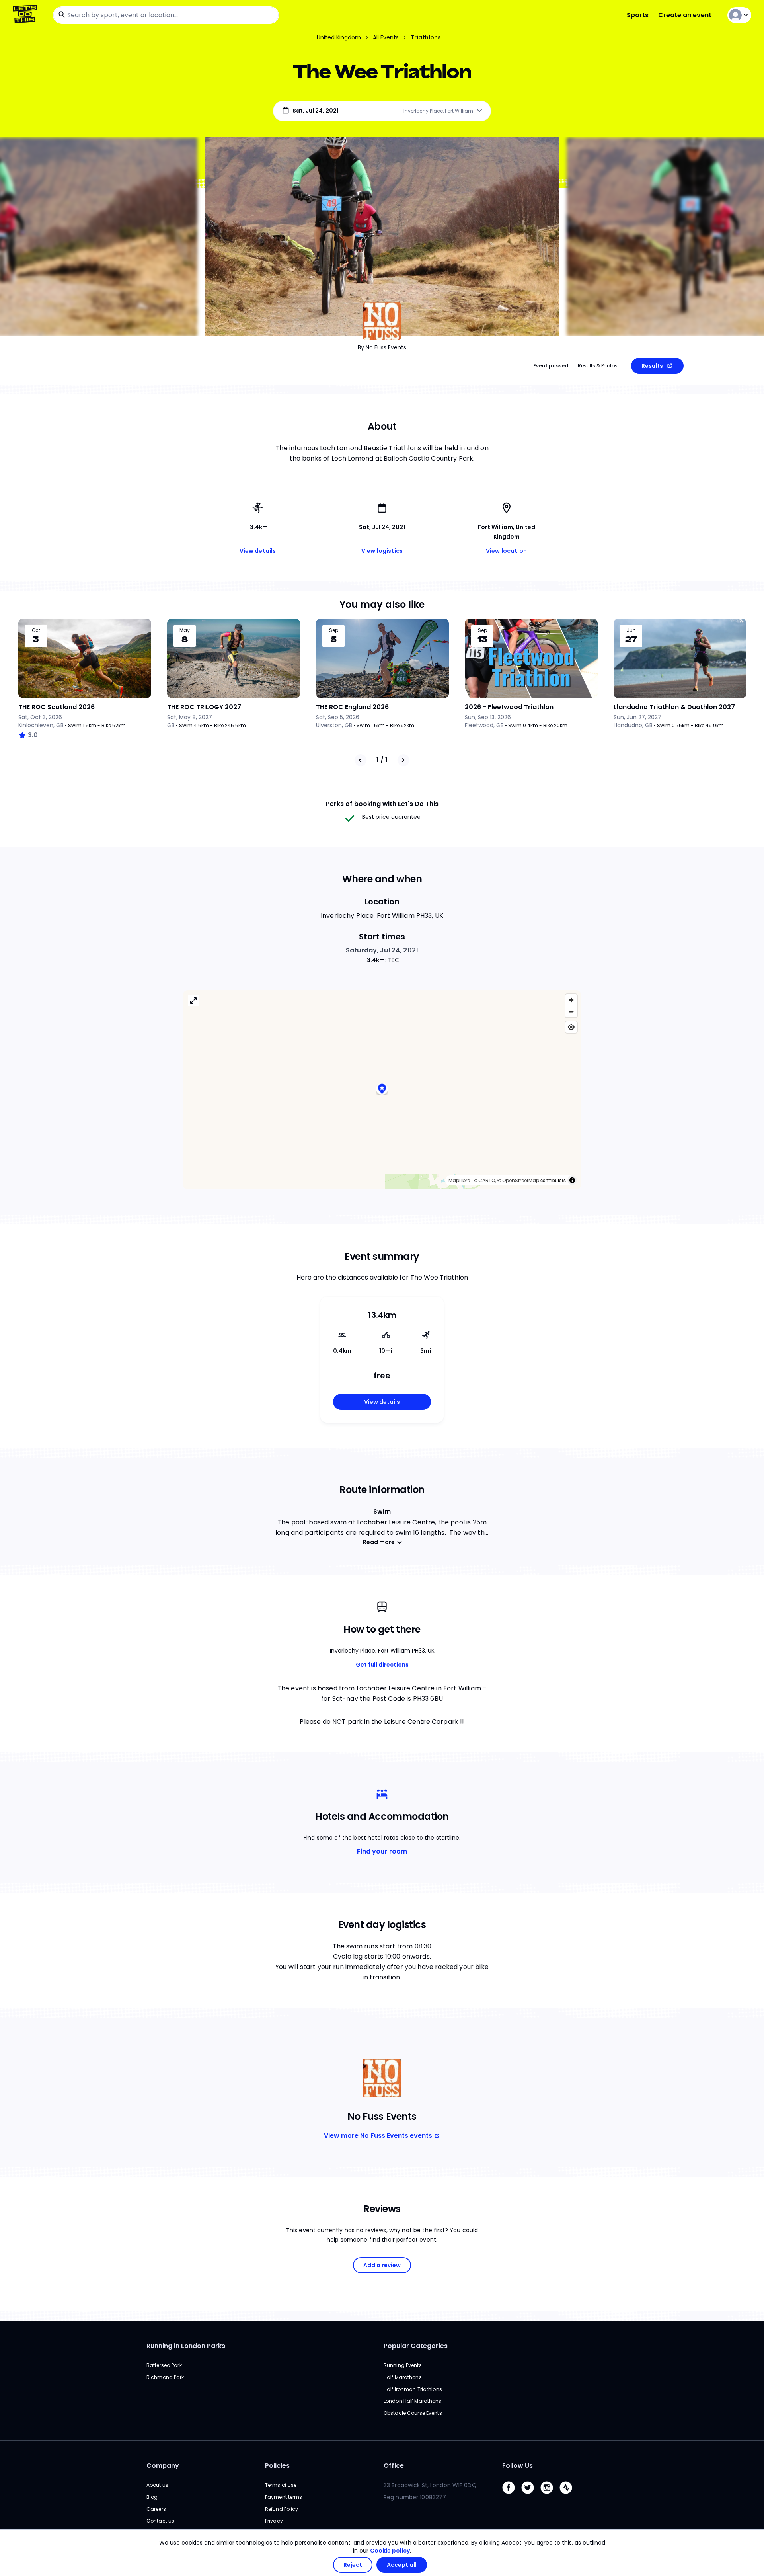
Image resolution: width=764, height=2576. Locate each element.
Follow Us (517, 2466)
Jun (631, 630)
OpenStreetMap (521, 1180)
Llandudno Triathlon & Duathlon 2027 (674, 707)
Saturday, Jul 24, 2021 (382, 950)
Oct (36, 630)
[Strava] (569, 2496)
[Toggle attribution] (572, 1180)
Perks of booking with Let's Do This (382, 804)
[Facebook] (512, 2496)
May (185, 630)
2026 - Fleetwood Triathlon (509, 707)
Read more (379, 1542)
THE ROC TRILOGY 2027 (204, 707)
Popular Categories (416, 2346)
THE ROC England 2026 (352, 707)
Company (163, 2466)
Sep (334, 630)
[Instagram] (550, 2496)
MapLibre (459, 1180)
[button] (382, 1090)
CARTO (487, 1180)
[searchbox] (166, 15)
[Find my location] (571, 1027)
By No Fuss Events (382, 347)
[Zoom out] (571, 1012)
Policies (277, 2466)
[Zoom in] (571, 1000)
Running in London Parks (186, 2346)
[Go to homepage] (26, 15)
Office (394, 2466)
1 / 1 (382, 760)
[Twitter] (531, 2496)
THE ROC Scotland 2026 (57, 707)
